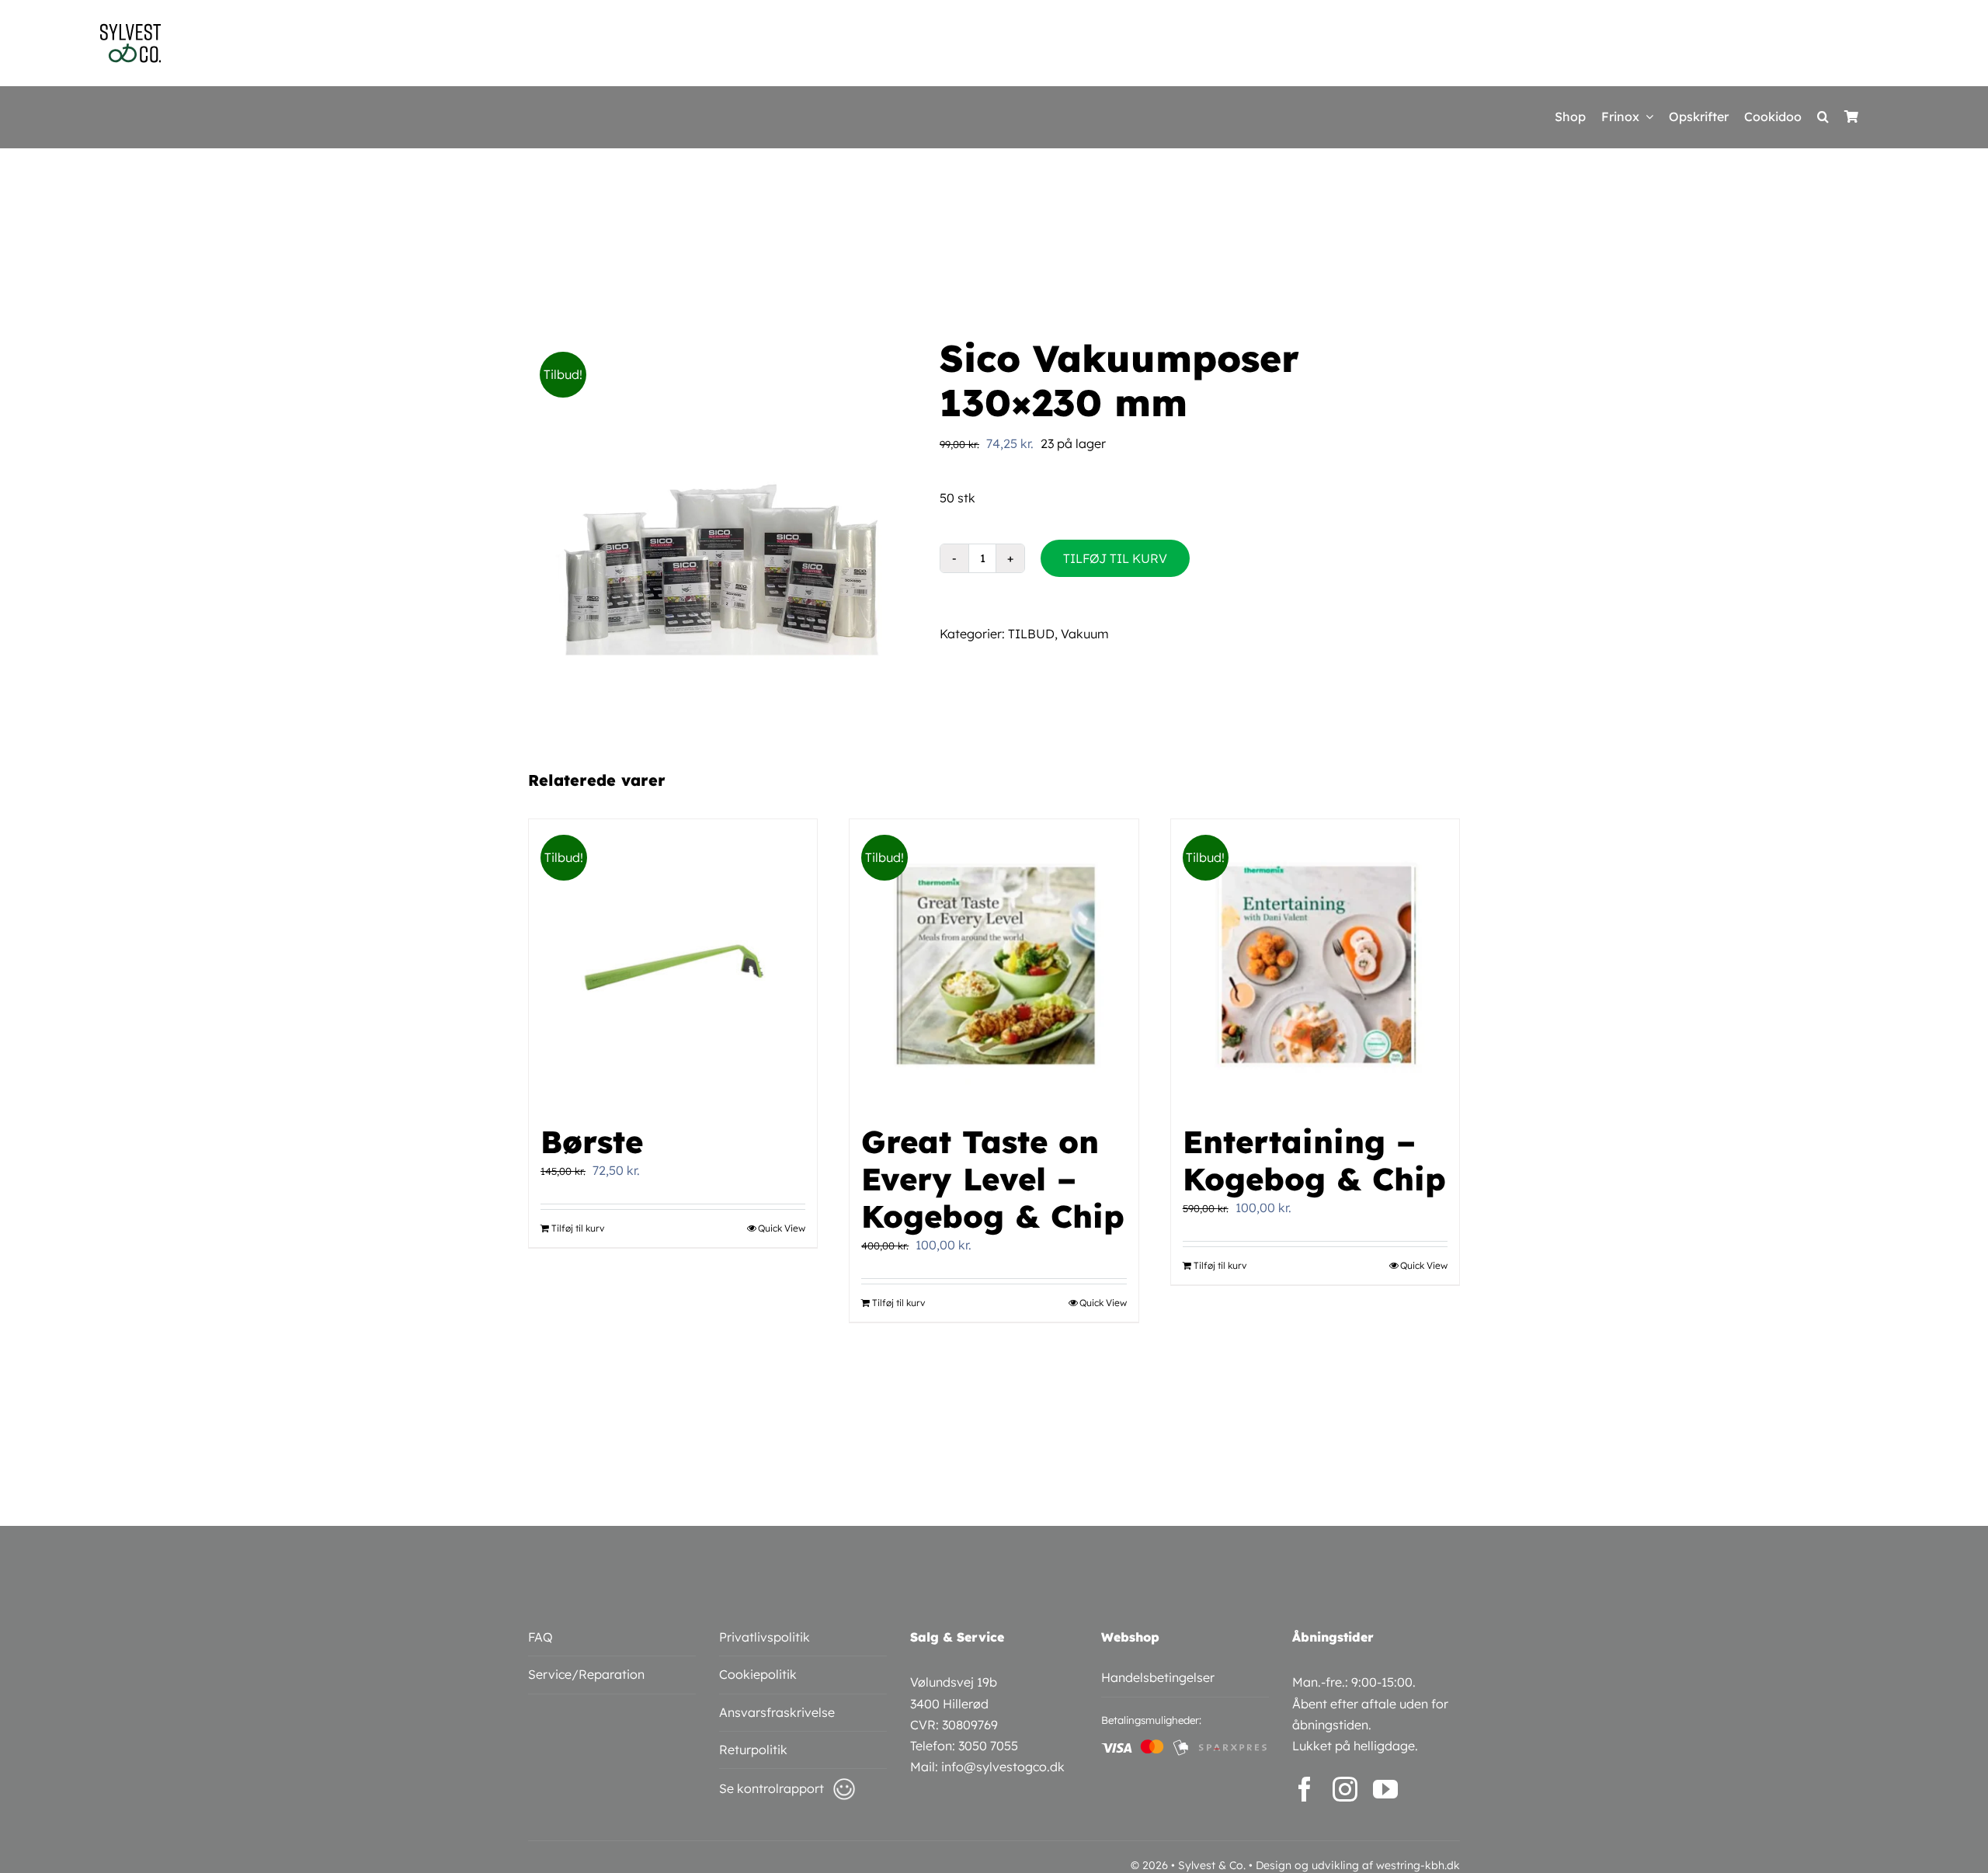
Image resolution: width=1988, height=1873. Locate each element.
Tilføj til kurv (1115, 558)
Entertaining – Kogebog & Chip (1314, 1160)
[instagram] (1345, 1789)
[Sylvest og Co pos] (130, 30)
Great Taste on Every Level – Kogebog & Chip (993, 1179)
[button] (1823, 117)
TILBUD (1031, 634)
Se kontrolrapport (772, 1788)
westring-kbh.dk (1418, 1865)
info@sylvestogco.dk (1003, 1767)
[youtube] (1385, 1789)
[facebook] (1305, 1789)
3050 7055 (988, 1746)
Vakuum (1085, 634)
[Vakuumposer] (722, 530)
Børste (592, 1142)
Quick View (782, 1228)
